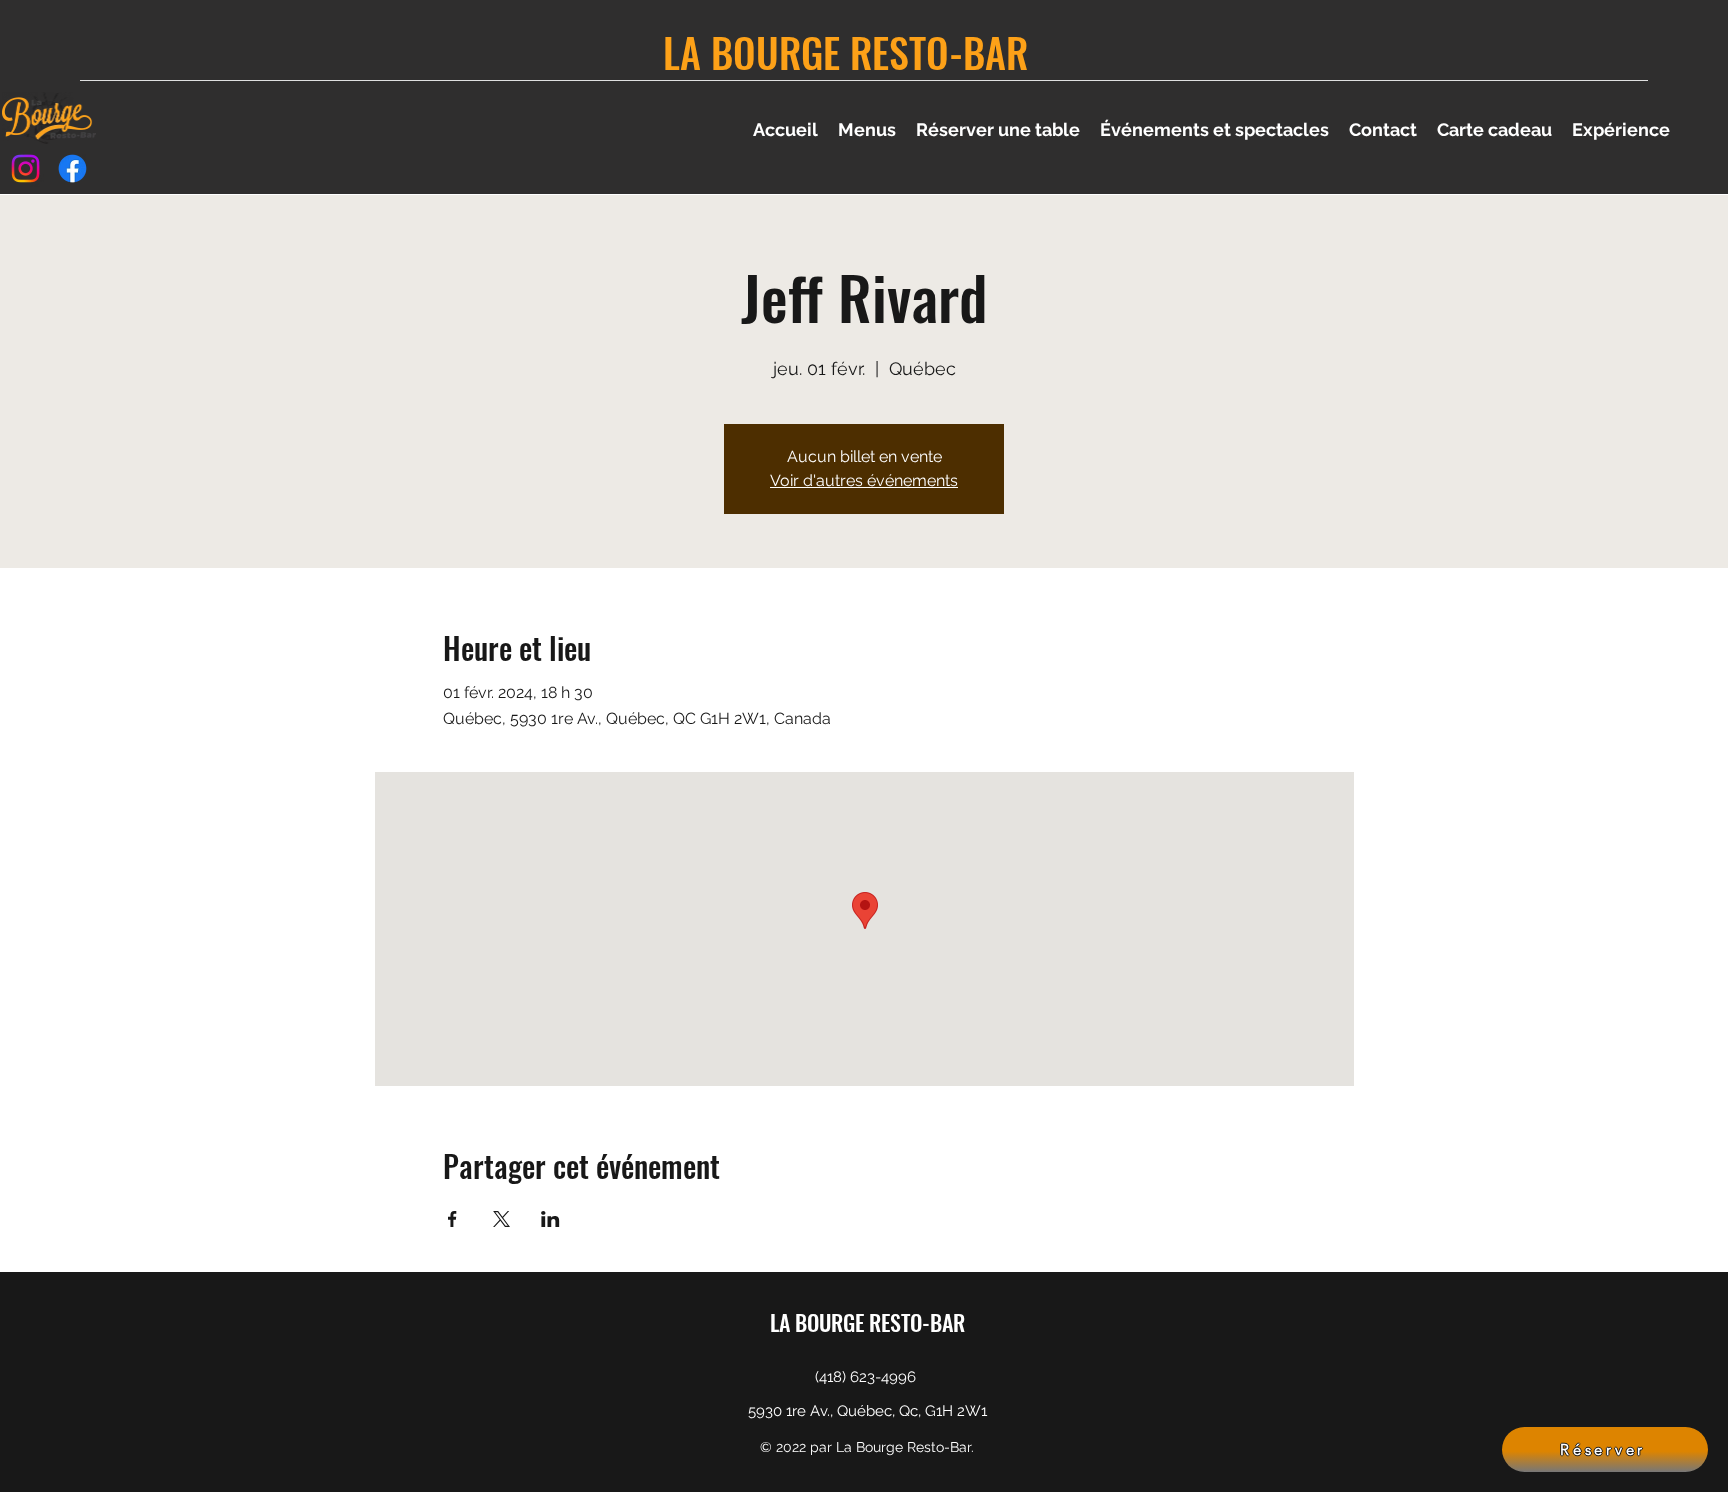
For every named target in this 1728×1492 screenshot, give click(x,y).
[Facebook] (72, 168)
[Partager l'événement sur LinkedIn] (550, 1219)
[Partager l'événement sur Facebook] (452, 1219)
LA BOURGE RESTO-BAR (845, 52)
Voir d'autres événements (864, 480)
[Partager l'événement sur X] (501, 1219)
